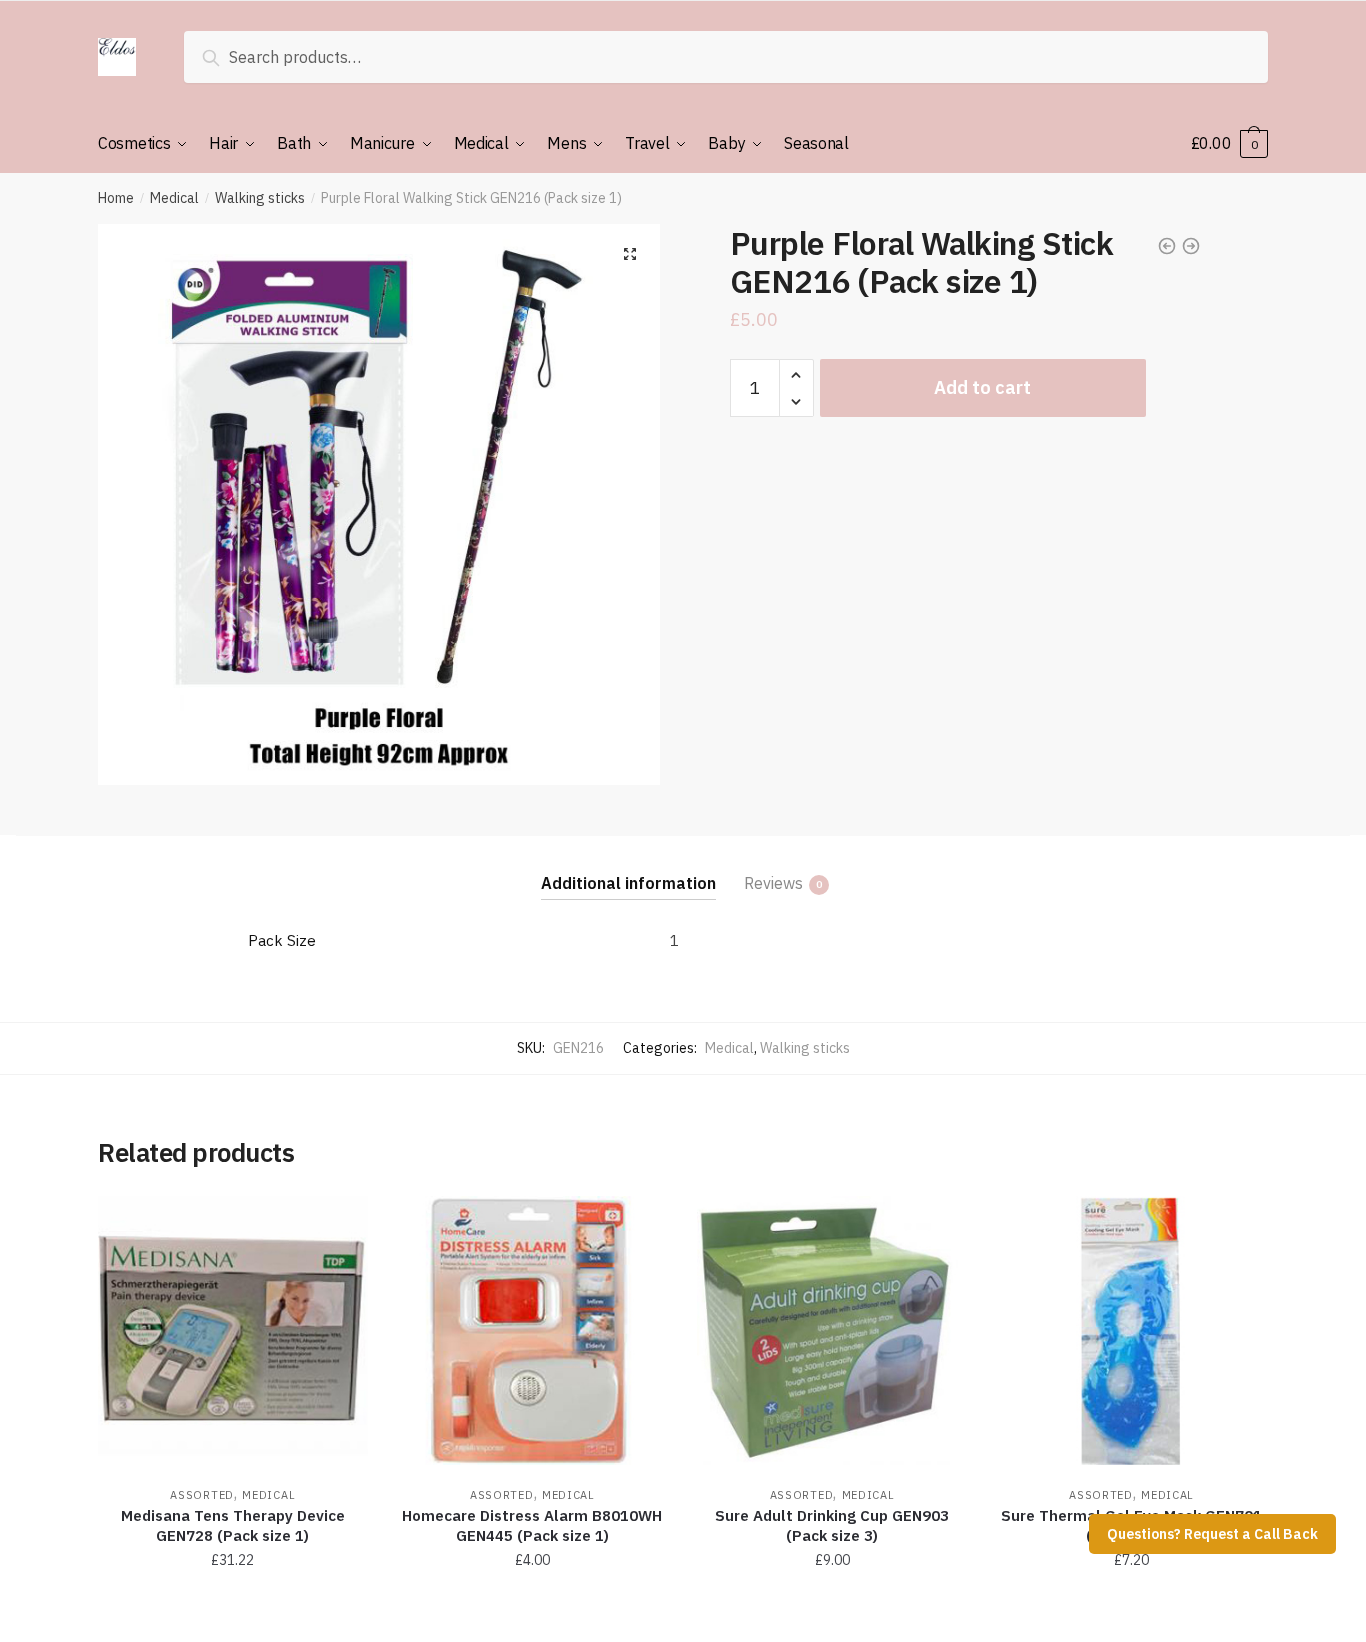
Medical (174, 198)
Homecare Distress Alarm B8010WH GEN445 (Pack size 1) (532, 1525)
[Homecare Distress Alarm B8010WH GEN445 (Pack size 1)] (533, 1331)
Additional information (628, 883)
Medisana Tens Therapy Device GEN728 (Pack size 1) (233, 1525)
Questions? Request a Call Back (1212, 1534)
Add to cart (982, 387)
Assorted (202, 1495)
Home (116, 198)
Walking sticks (260, 198)
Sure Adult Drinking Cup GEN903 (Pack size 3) (832, 1525)
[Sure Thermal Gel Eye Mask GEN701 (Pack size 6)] (1132, 1331)
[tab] (628, 867)
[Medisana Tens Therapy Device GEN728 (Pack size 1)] (233, 1331)
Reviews (773, 883)
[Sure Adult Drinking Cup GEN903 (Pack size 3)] (832, 1331)
